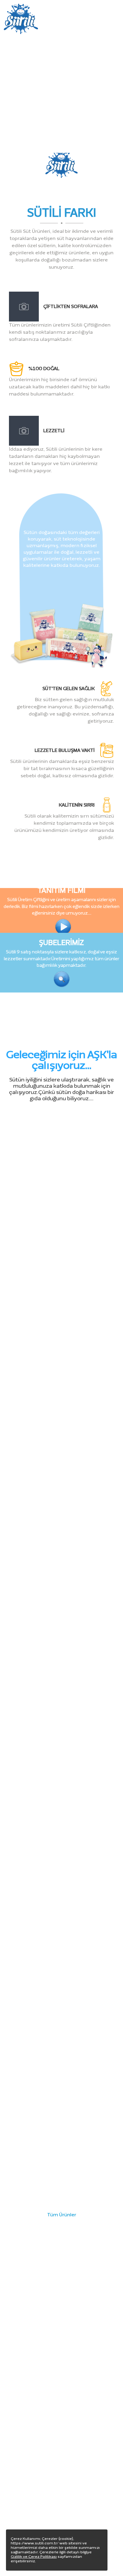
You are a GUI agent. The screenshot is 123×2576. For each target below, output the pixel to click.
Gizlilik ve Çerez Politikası (34, 2557)
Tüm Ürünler (62, 2215)
